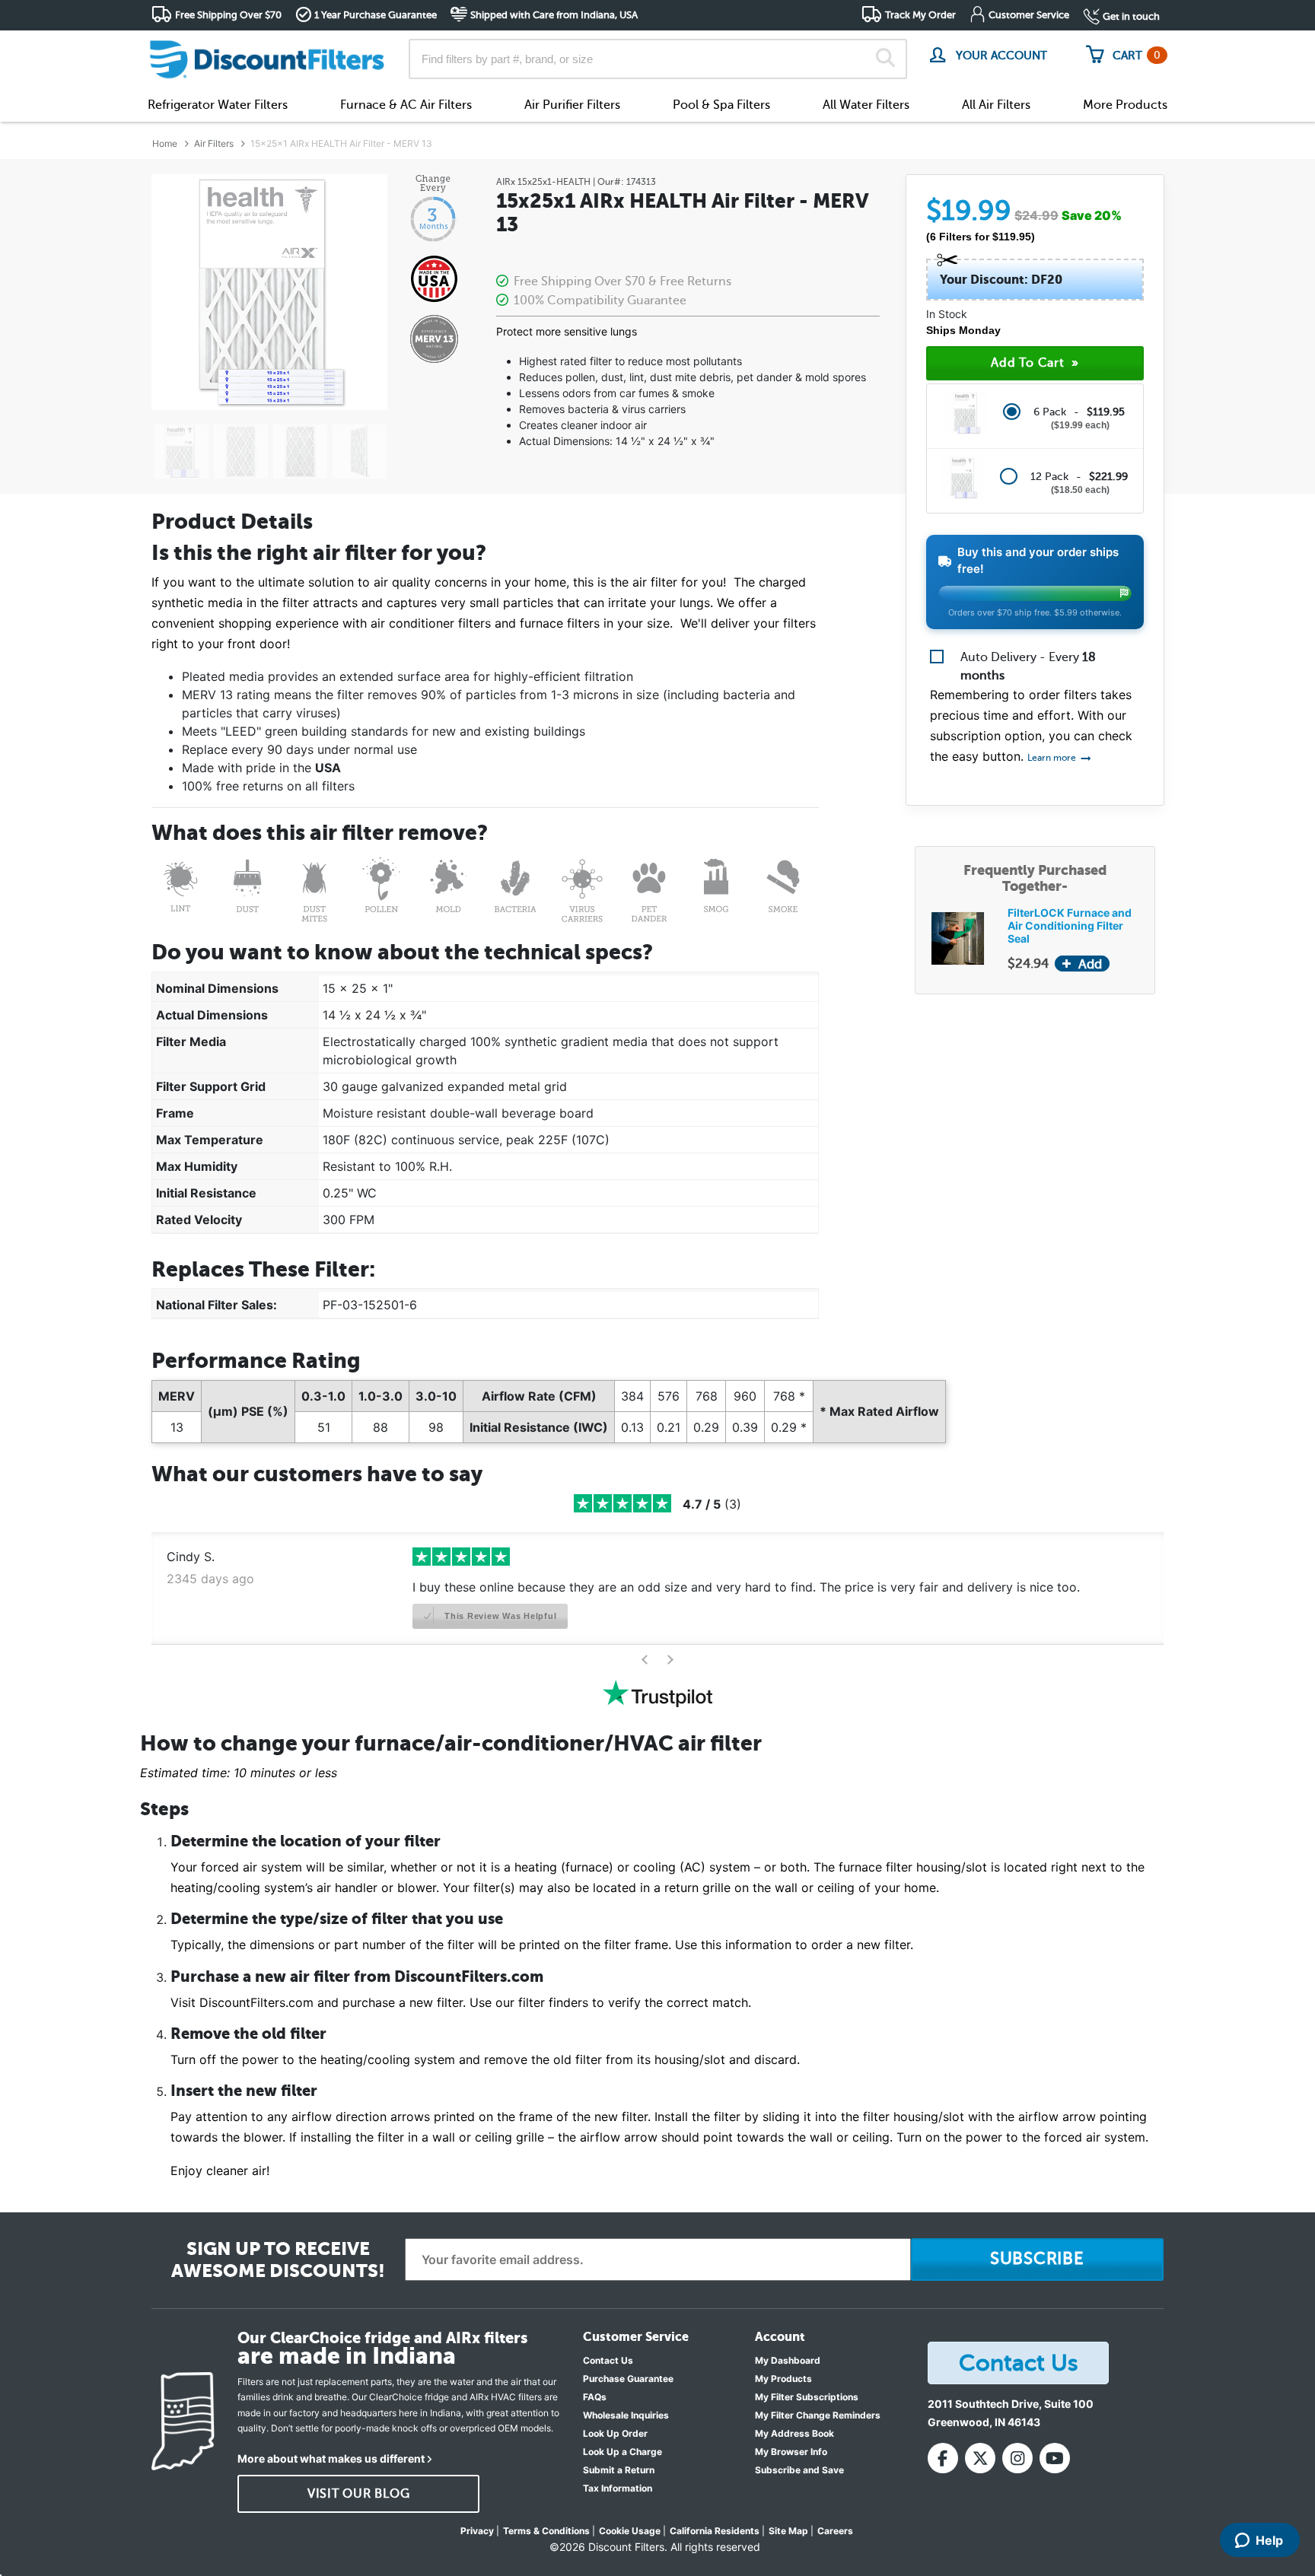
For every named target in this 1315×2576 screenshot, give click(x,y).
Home (165, 143)
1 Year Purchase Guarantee (376, 15)
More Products (1125, 105)
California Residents (715, 2531)
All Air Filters (996, 105)
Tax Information (618, 2488)
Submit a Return (619, 2470)
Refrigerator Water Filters (218, 105)
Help (1269, 2540)
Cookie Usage (630, 2531)
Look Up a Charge (622, 2452)
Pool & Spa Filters (721, 105)
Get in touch (1131, 16)
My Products (783, 2379)
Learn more (1053, 758)
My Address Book (794, 2433)
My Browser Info (791, 2452)
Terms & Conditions (546, 2531)
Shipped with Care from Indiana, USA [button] (554, 15)
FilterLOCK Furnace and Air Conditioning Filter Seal (1070, 925)
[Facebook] (943, 2458)
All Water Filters (866, 105)
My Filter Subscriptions (807, 2397)
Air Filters (214, 143)
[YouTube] (1055, 2458)
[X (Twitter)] (980, 2458)
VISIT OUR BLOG (359, 2494)
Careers (835, 2531)
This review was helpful (499, 1616)
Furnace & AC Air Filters (406, 105)
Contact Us (608, 2360)
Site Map (788, 2531)
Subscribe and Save (799, 2470)
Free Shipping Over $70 (228, 15)
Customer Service (1029, 15)
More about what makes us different (331, 2458)
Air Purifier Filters (572, 105)
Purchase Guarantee (628, 2379)
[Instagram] (1017, 2458)
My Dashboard (788, 2360)
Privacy (477, 2531)
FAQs (595, 2397)
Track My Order (920, 15)
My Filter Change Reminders (818, 2415)
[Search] (885, 59)
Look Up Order (615, 2433)
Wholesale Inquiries (626, 2415)
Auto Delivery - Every (1028, 666)
